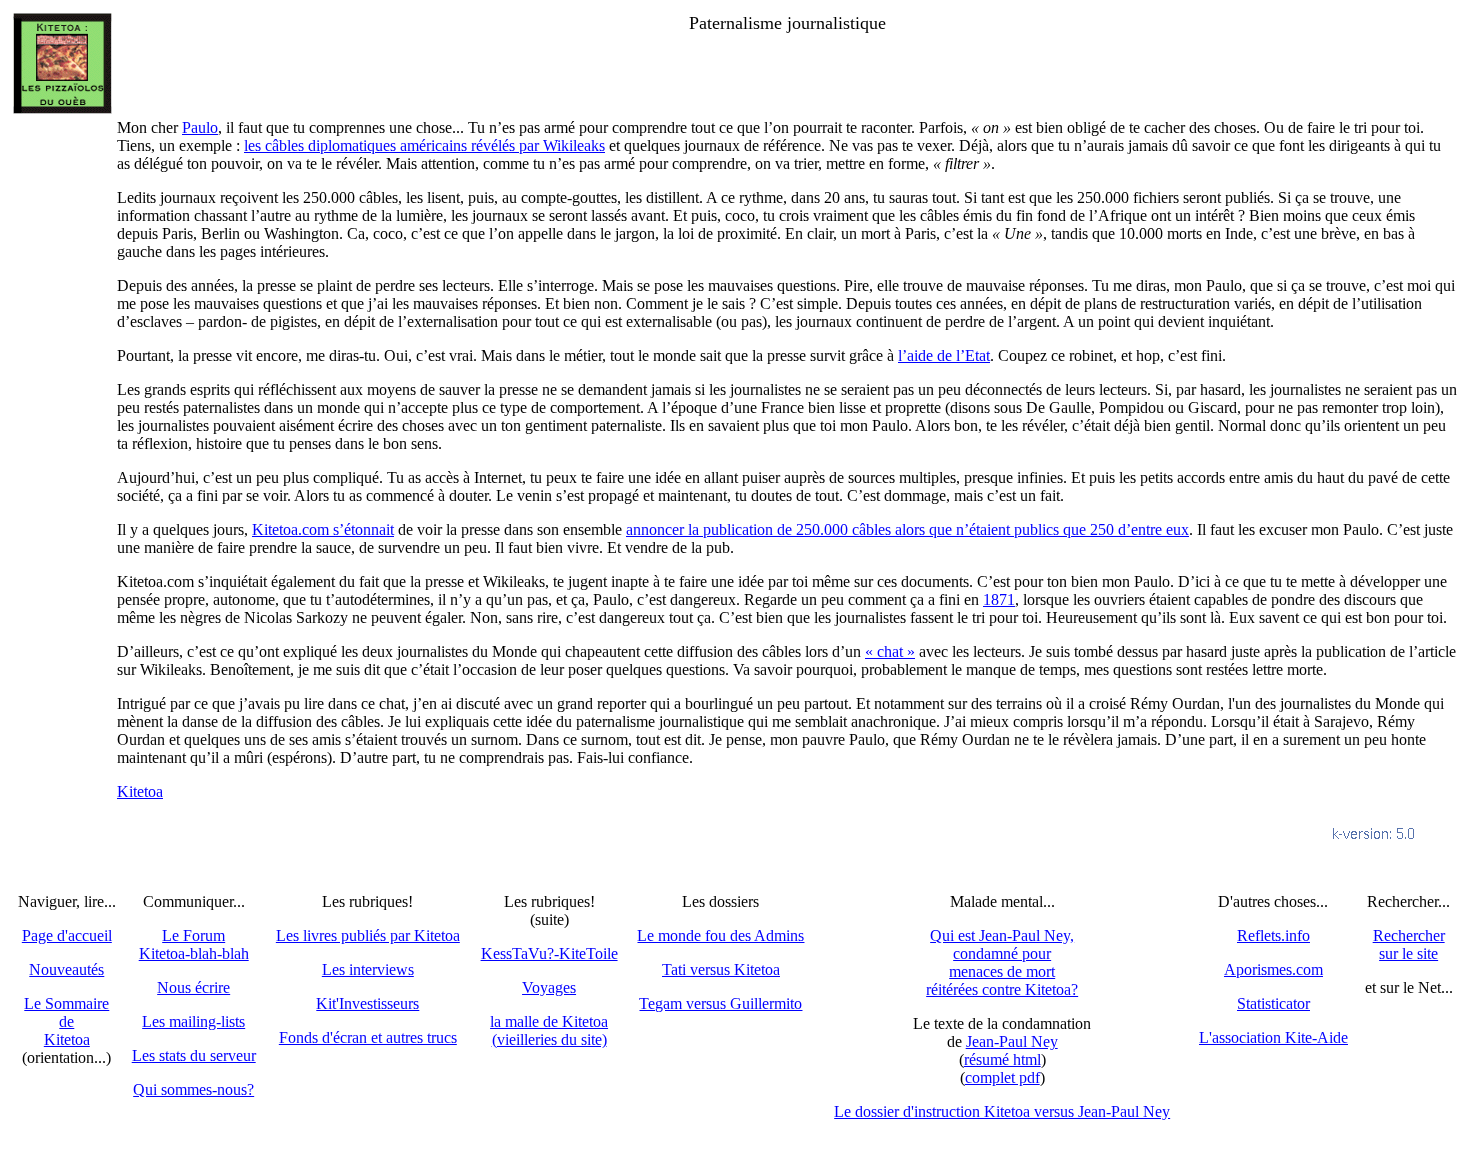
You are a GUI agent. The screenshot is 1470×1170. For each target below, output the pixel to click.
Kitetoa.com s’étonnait (323, 529)
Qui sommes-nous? (193, 1089)
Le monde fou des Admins (720, 935)
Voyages (549, 987)
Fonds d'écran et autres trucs (368, 1037)
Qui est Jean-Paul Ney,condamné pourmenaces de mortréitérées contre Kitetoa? (1002, 962)
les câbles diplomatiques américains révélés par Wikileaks (424, 145)
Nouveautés (66, 969)
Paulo (200, 127)
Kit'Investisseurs (367, 1003)
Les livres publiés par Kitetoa (368, 935)
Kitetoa (140, 791)
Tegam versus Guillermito (720, 1003)
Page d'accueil (67, 935)
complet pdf (1002, 1077)
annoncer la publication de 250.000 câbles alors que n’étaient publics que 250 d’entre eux (907, 529)
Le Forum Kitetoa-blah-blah (194, 944)
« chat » (890, 651)
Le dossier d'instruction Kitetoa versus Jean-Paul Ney (1002, 1111)
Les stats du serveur (194, 1055)
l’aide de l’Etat (944, 355)
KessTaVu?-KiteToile (549, 953)
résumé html (1002, 1059)
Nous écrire (193, 987)
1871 (999, 599)
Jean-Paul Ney (1012, 1041)
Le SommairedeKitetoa (66, 1021)
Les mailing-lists (193, 1021)
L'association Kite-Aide (1273, 1037)
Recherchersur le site (1409, 944)
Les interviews (368, 969)
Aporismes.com (1273, 969)
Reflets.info (1273, 935)
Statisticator (1273, 1003)
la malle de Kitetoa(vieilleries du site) (549, 1030)
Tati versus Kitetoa (721, 969)
